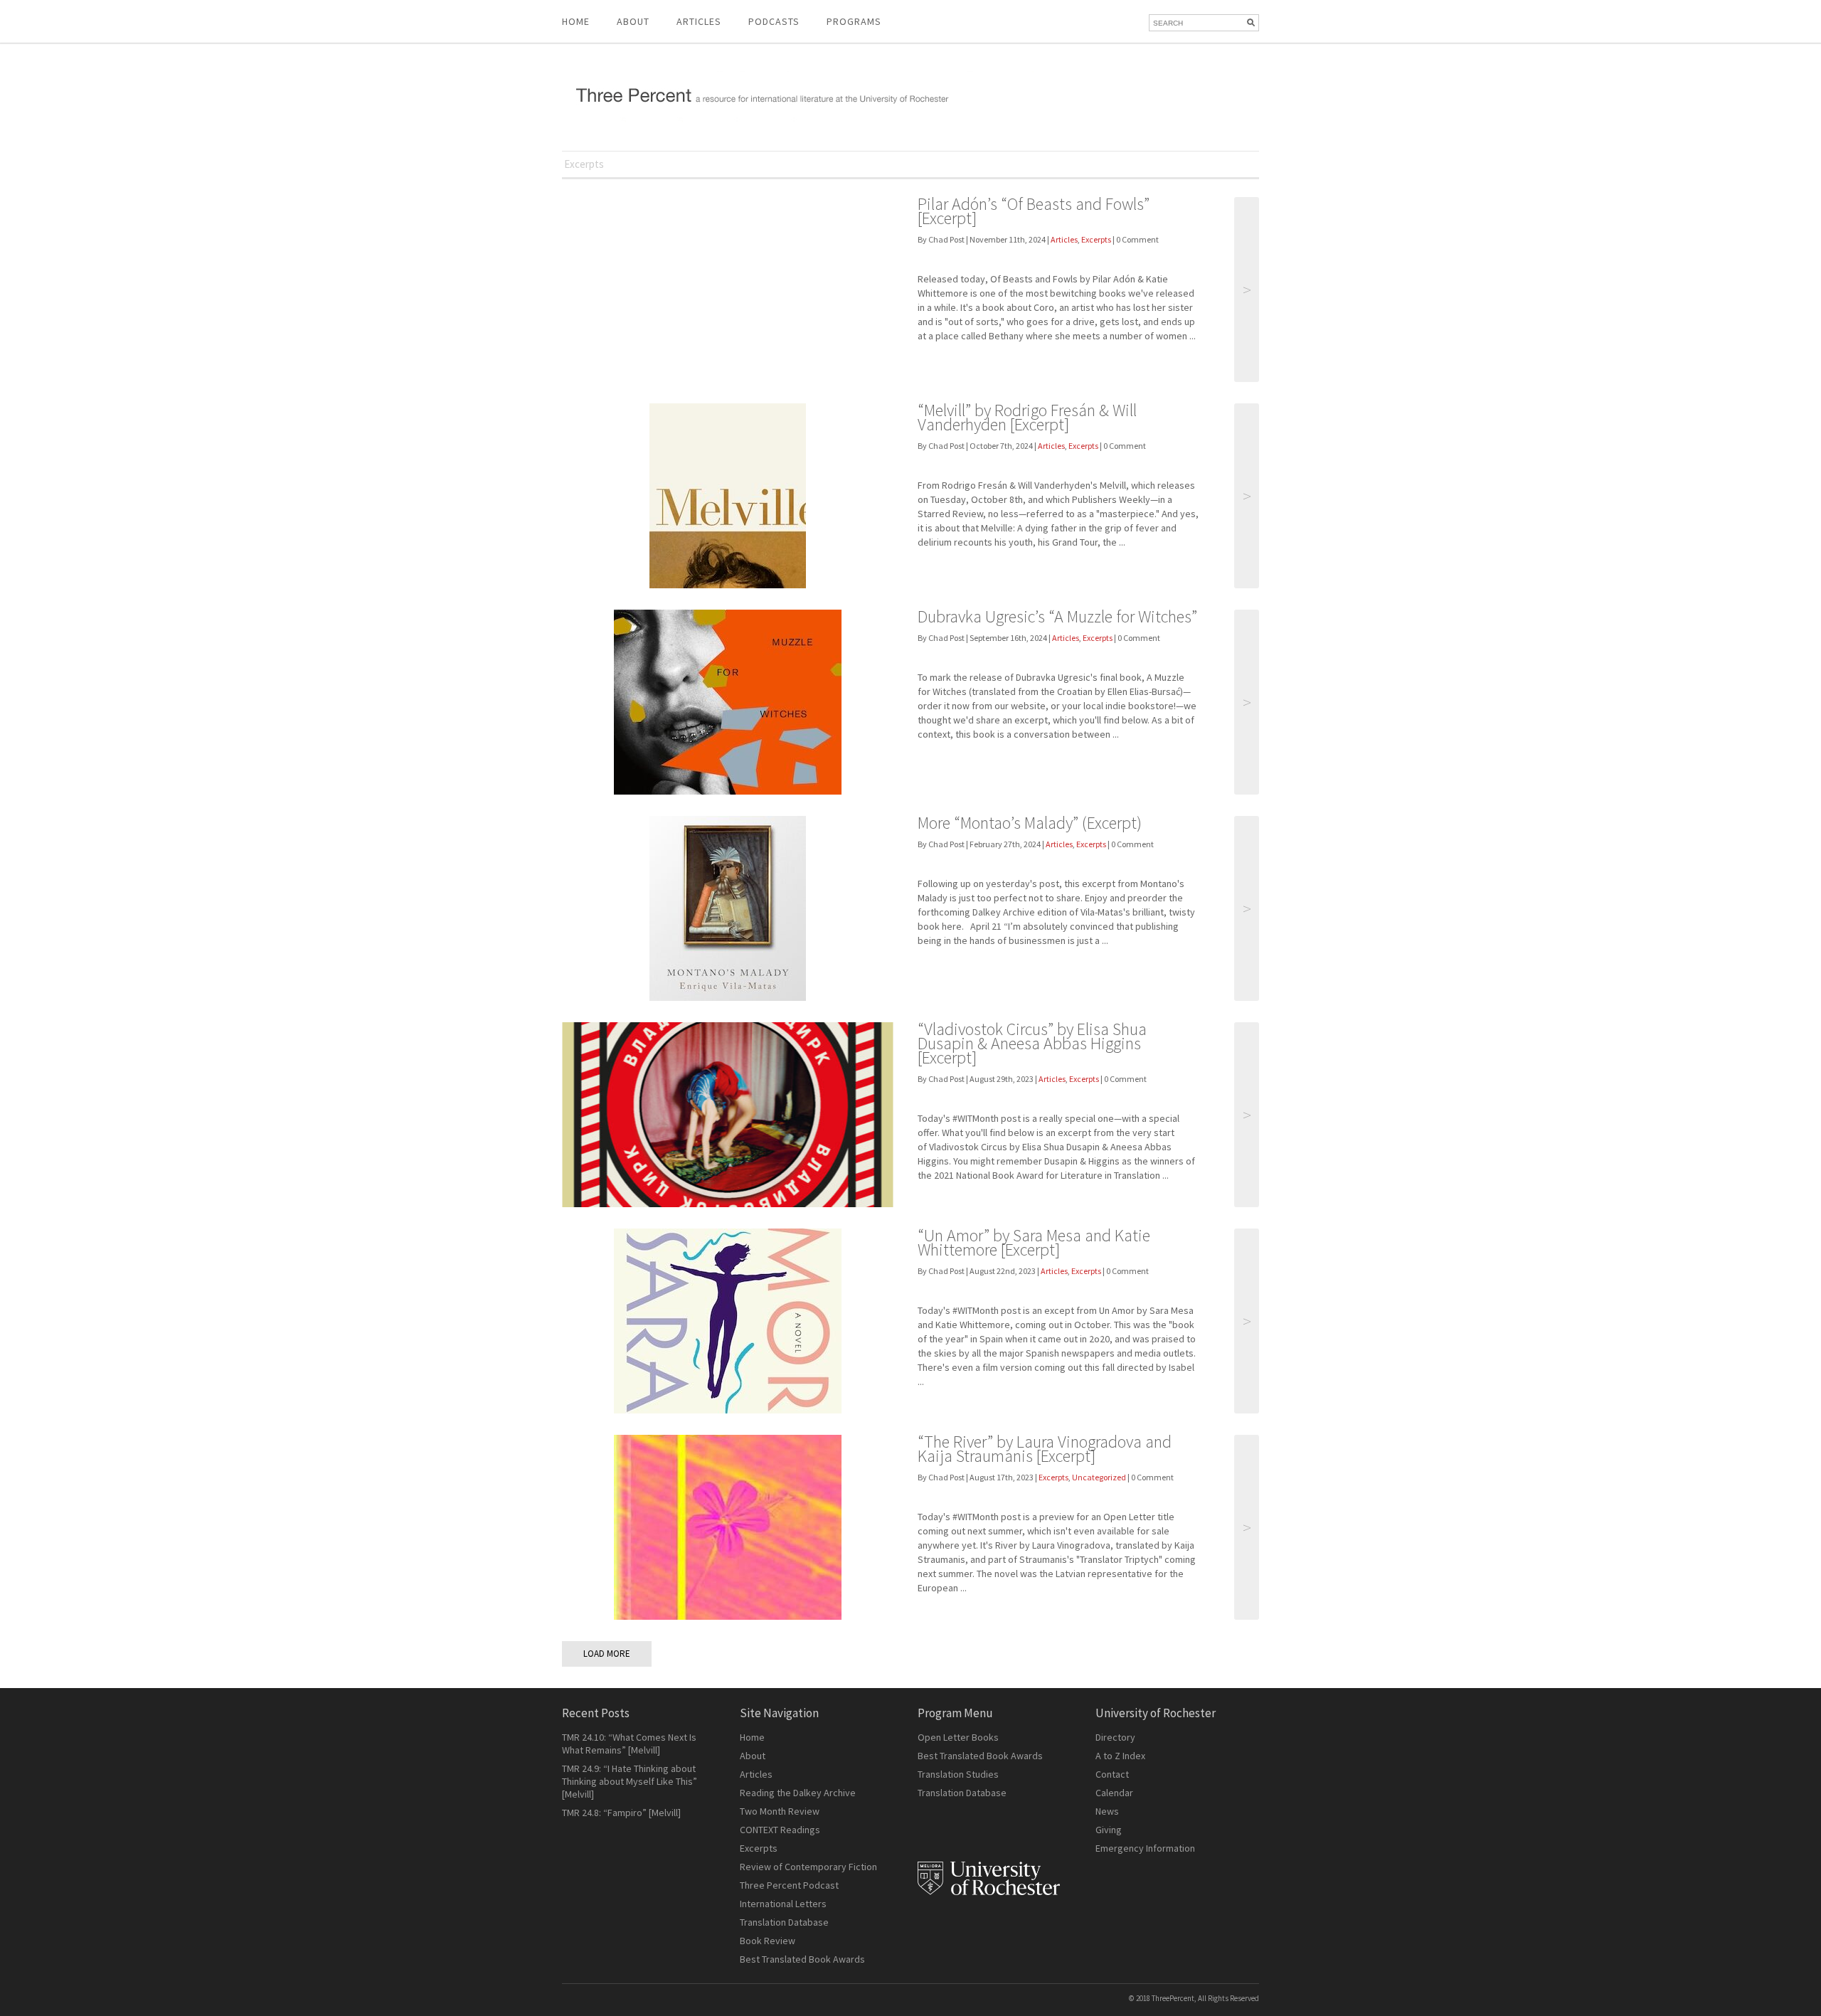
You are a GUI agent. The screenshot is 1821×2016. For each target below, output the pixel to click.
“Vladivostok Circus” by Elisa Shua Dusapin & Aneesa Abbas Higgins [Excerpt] (1032, 1043)
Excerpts (1096, 239)
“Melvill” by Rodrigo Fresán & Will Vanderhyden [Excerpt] (1027, 417)
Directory (1115, 1737)
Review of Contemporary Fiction (808, 1867)
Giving (1109, 1830)
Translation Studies (958, 1774)
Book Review (768, 1941)
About (633, 21)
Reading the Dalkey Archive (798, 1793)
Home (576, 21)
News (1107, 1811)
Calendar (1114, 1793)
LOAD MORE (607, 1654)
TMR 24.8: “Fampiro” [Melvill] (621, 1813)
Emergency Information (1145, 1848)
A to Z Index (1120, 1756)
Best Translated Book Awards (802, 1959)
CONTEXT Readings (780, 1830)
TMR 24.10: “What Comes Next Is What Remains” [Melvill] (629, 1744)
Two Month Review (780, 1811)
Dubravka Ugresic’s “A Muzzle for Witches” (1057, 616)
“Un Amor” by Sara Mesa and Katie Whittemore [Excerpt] (1034, 1242)
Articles (1064, 239)
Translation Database (784, 1922)
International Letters (783, 1904)
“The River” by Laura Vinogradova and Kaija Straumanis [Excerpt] (1045, 1449)
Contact (1112, 1774)
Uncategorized (1099, 1477)
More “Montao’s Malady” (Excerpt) (1030, 823)
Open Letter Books (958, 1737)
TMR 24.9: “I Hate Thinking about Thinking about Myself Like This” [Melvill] (630, 1781)
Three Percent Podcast (789, 1885)
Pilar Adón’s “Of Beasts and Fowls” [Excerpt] (1034, 211)
